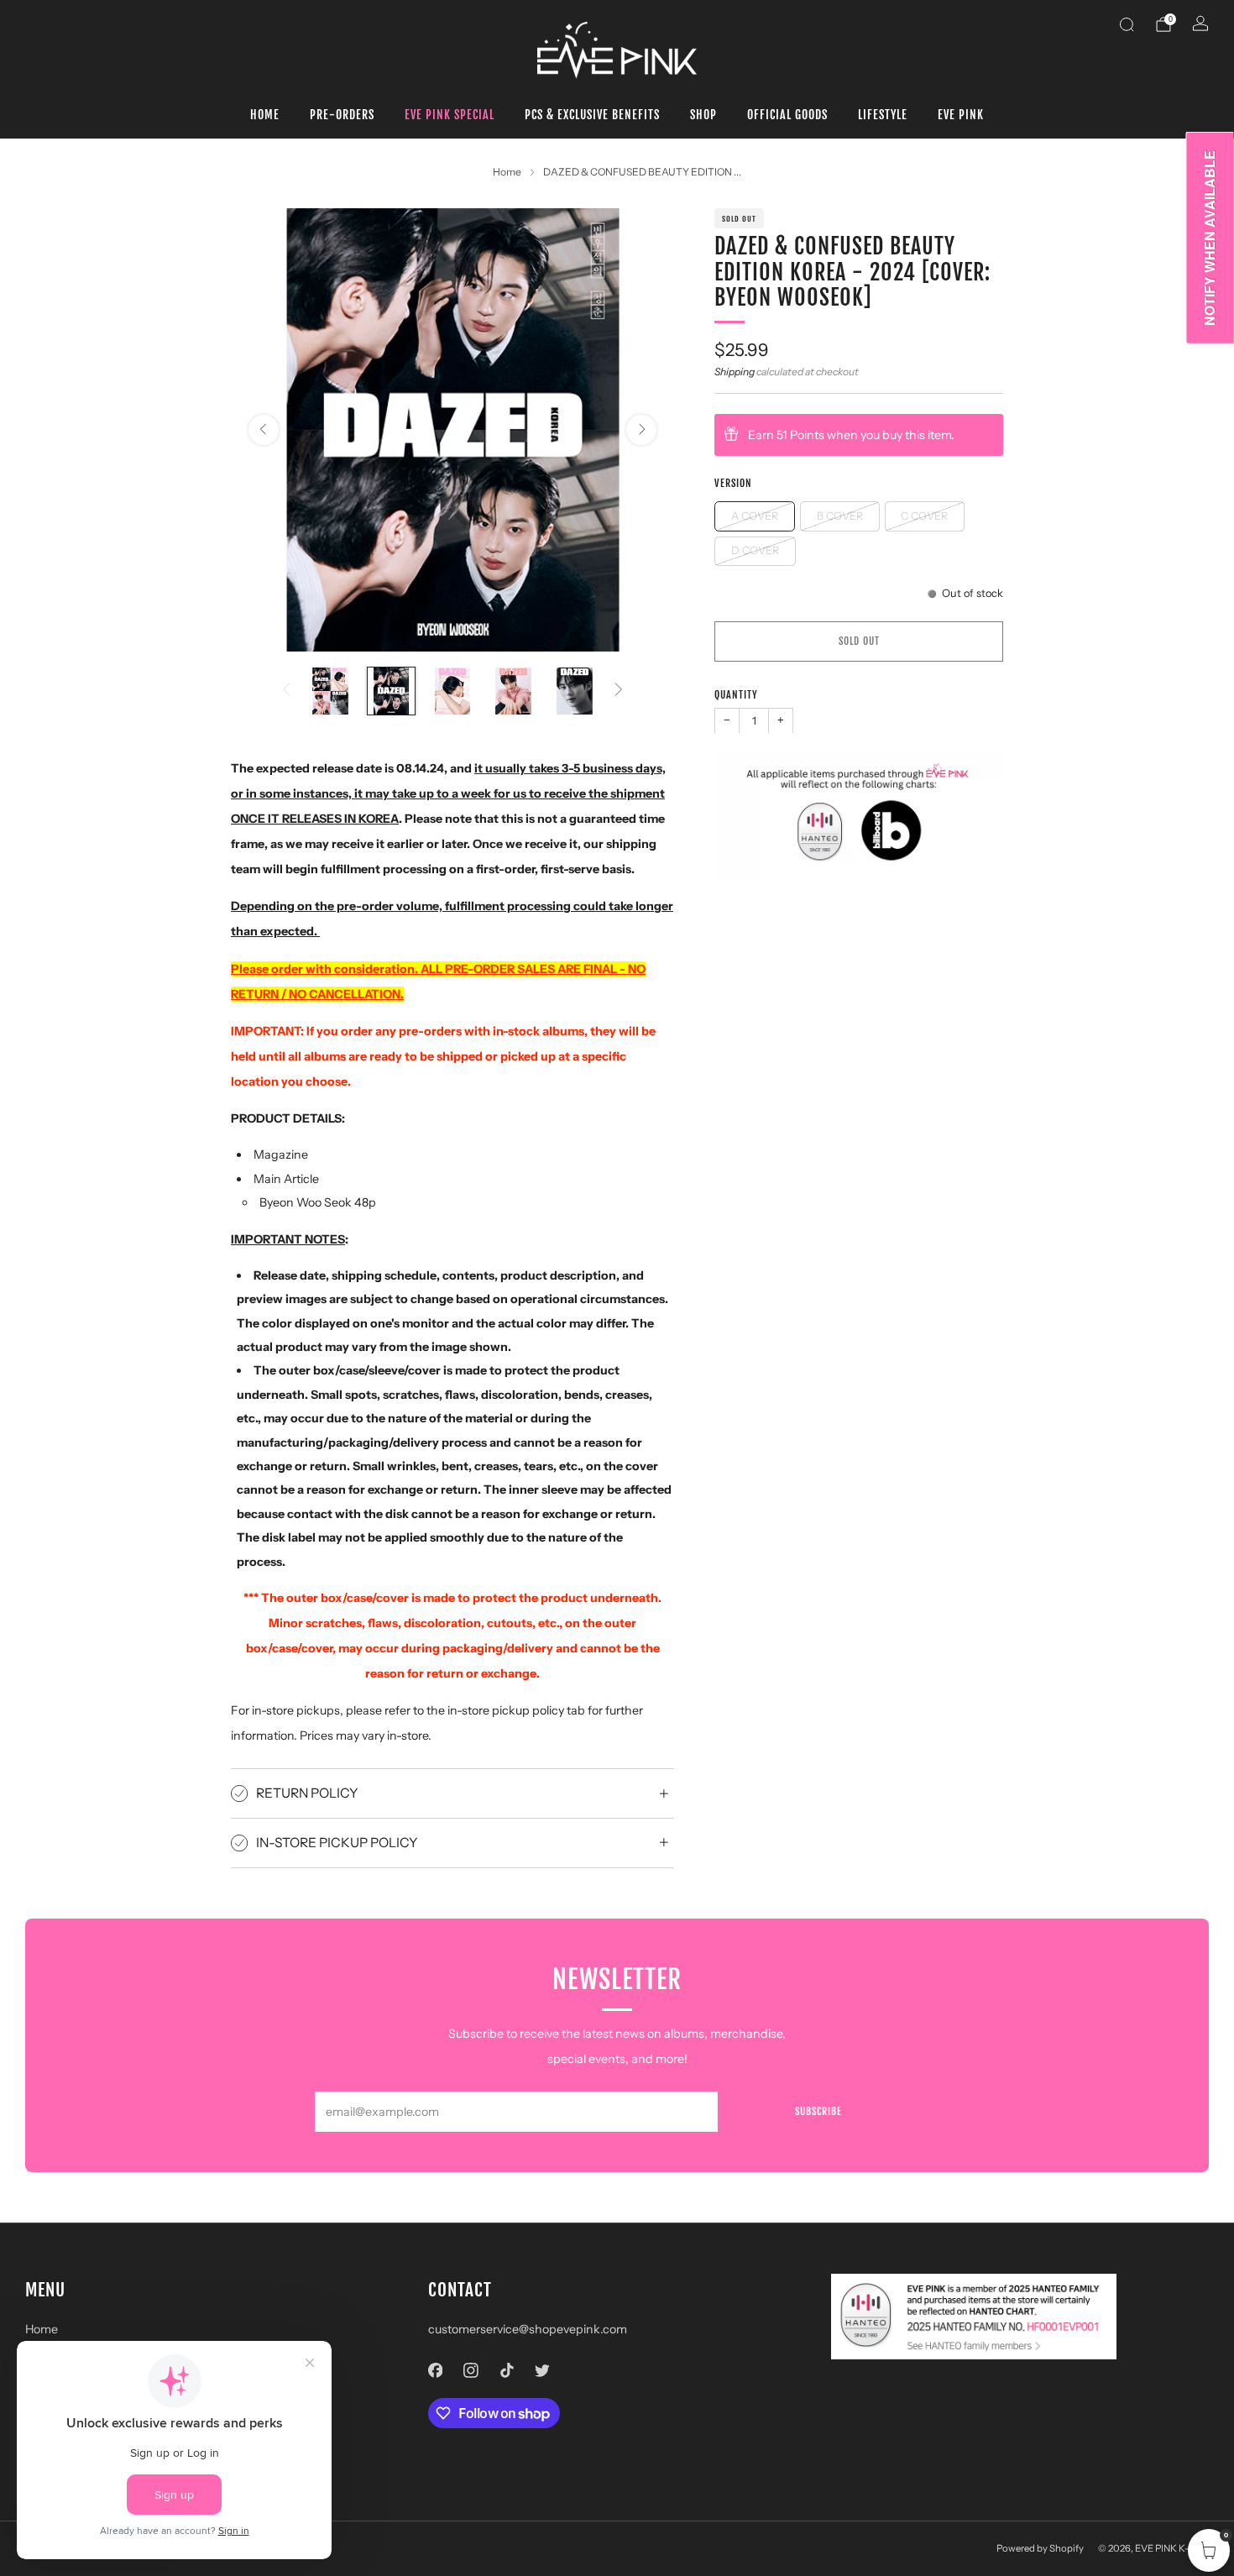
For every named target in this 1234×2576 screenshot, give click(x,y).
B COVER (840, 515)
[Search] (1127, 24)
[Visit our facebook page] (435, 2370)
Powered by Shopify (1040, 2548)
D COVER (755, 550)
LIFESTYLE (883, 115)
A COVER (755, 515)
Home (265, 115)
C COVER (924, 515)
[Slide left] (286, 691)
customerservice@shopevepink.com (528, 2329)
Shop (703, 115)
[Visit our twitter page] (543, 2370)
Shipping (735, 371)
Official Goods (787, 115)
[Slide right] (619, 691)
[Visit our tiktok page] (507, 2370)
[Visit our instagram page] (471, 2370)
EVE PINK (961, 115)
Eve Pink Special (450, 115)
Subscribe (818, 2111)
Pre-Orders (342, 115)
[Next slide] (641, 430)
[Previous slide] (264, 430)
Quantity (736, 695)
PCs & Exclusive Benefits (592, 115)
